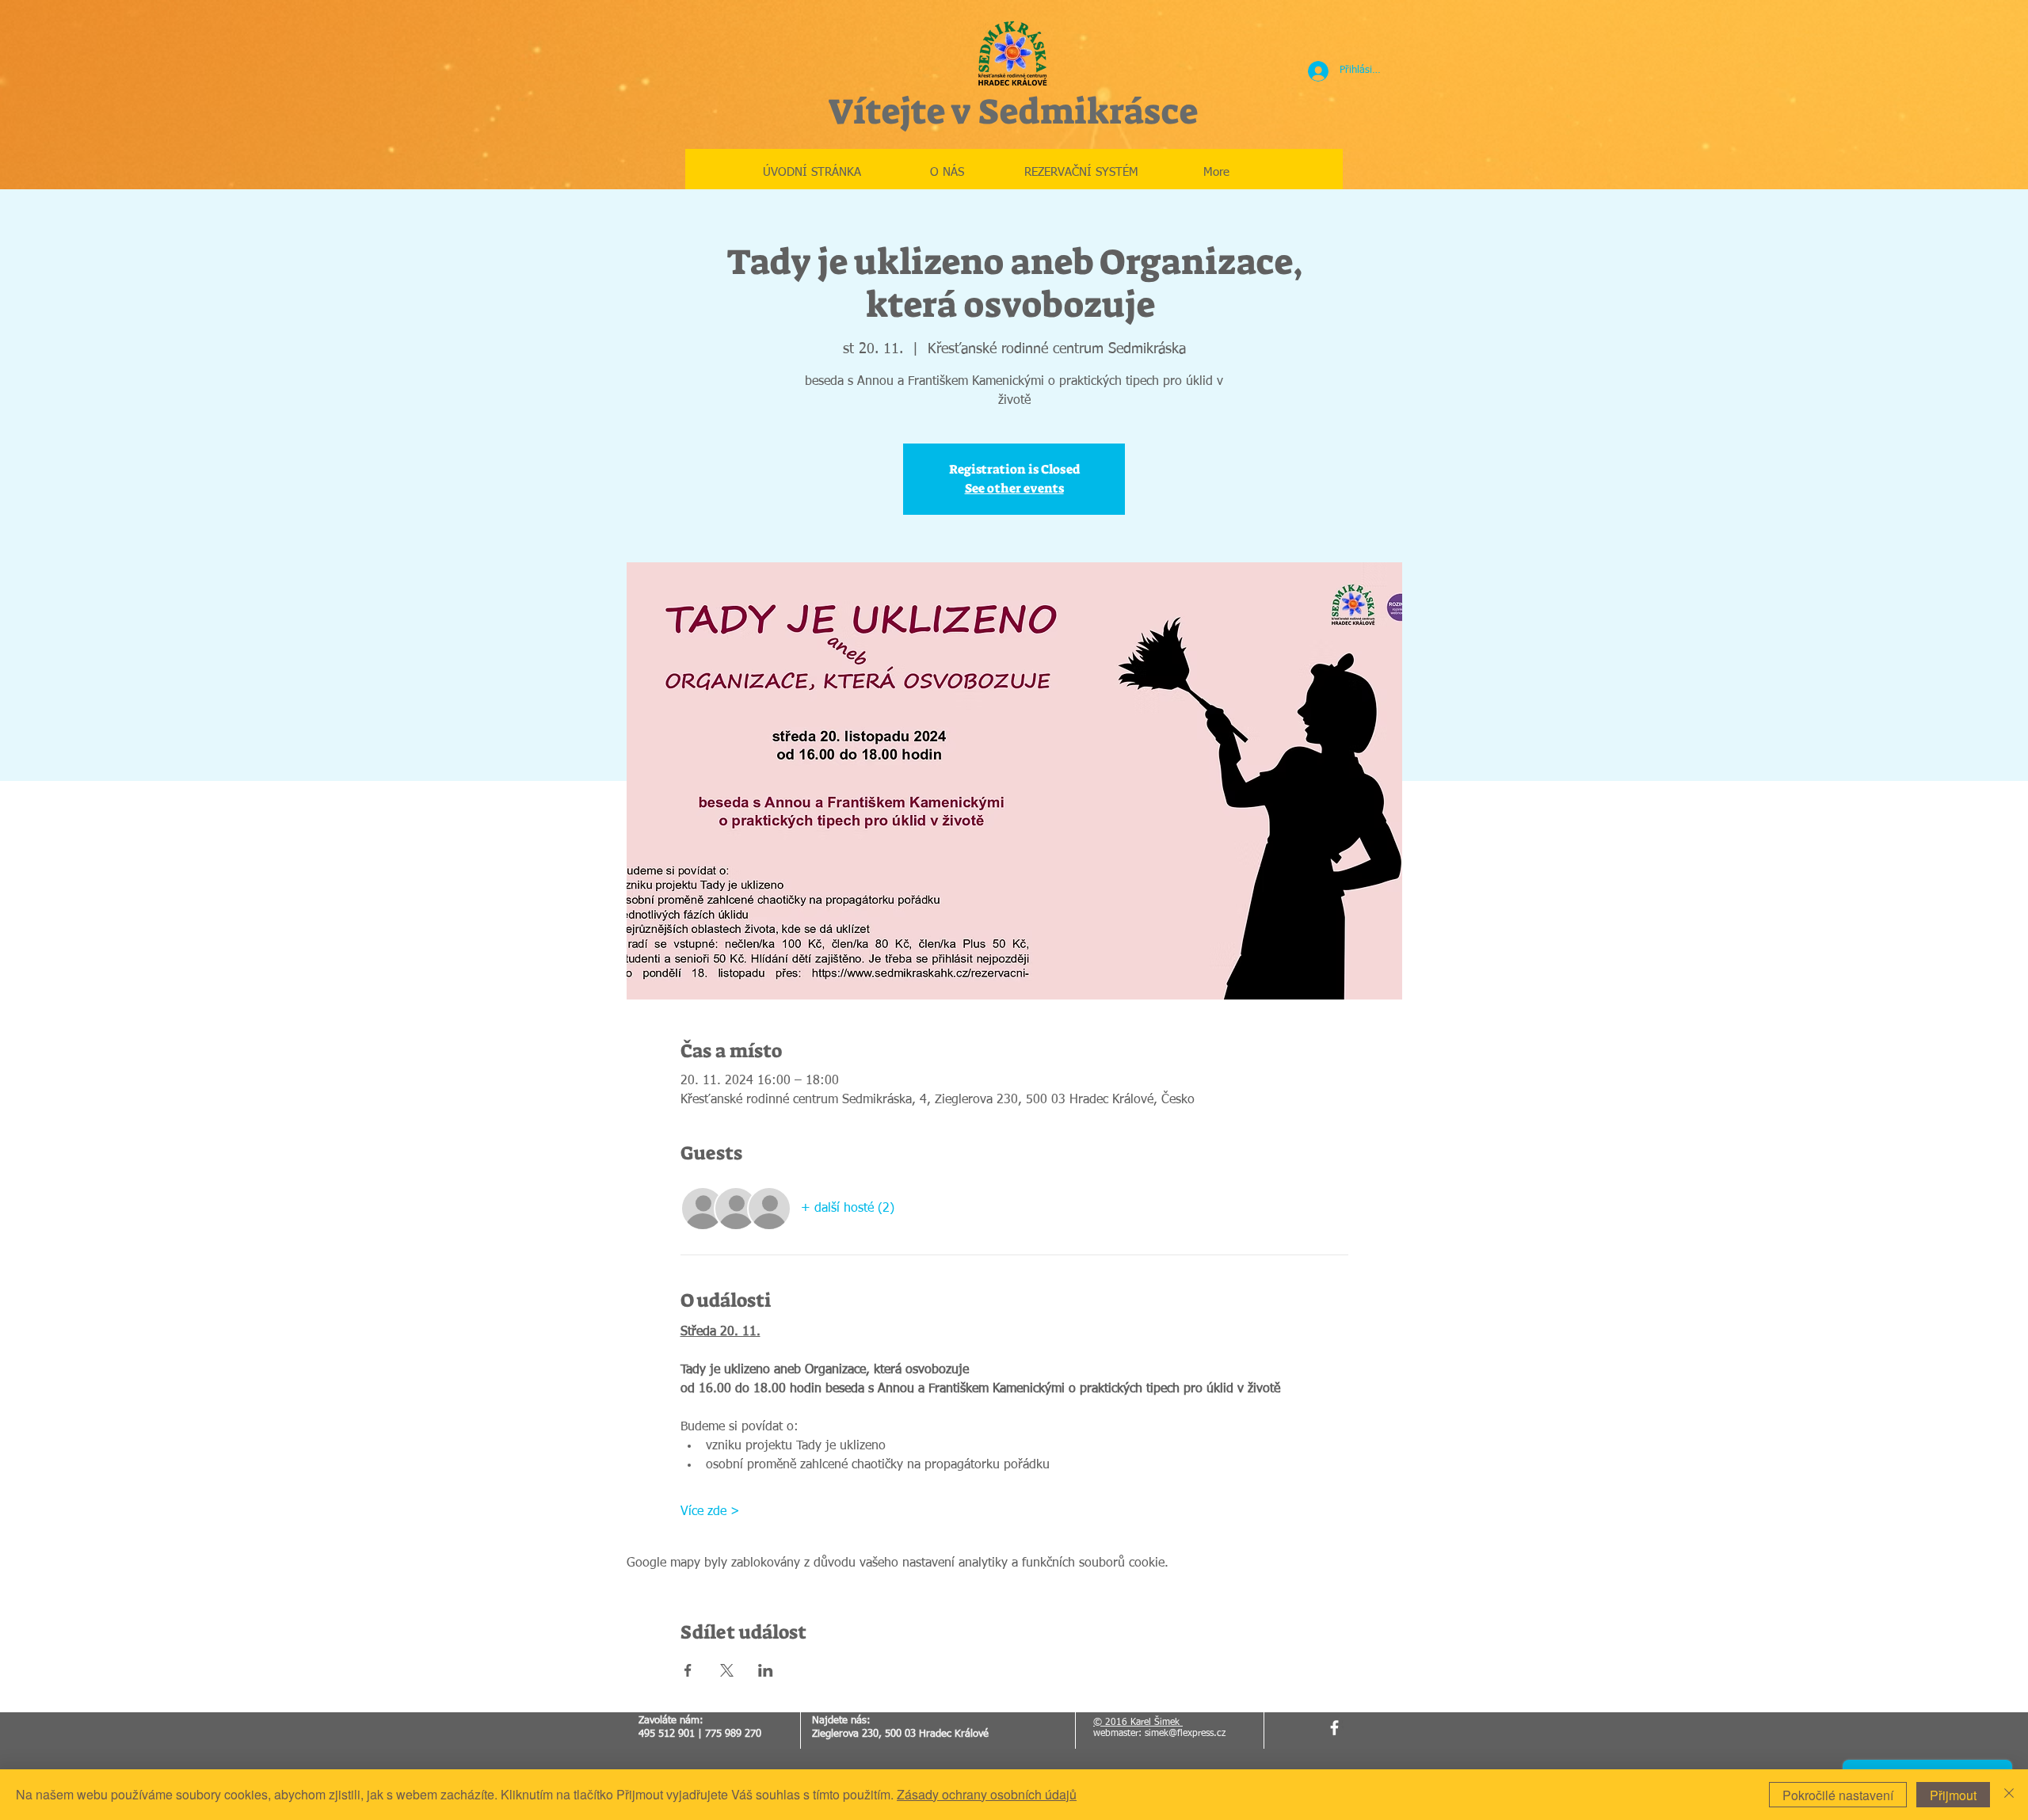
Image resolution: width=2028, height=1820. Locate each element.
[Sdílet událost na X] (727, 1670)
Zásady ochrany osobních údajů (987, 1794)
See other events (1014, 488)
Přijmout (1953, 1795)
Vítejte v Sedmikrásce (1013, 112)
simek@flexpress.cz (1185, 1734)
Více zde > (710, 1512)
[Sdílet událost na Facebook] (688, 1670)
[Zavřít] (2009, 1795)
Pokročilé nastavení (1838, 1795)
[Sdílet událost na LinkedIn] (766, 1670)
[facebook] (1334, 1728)
